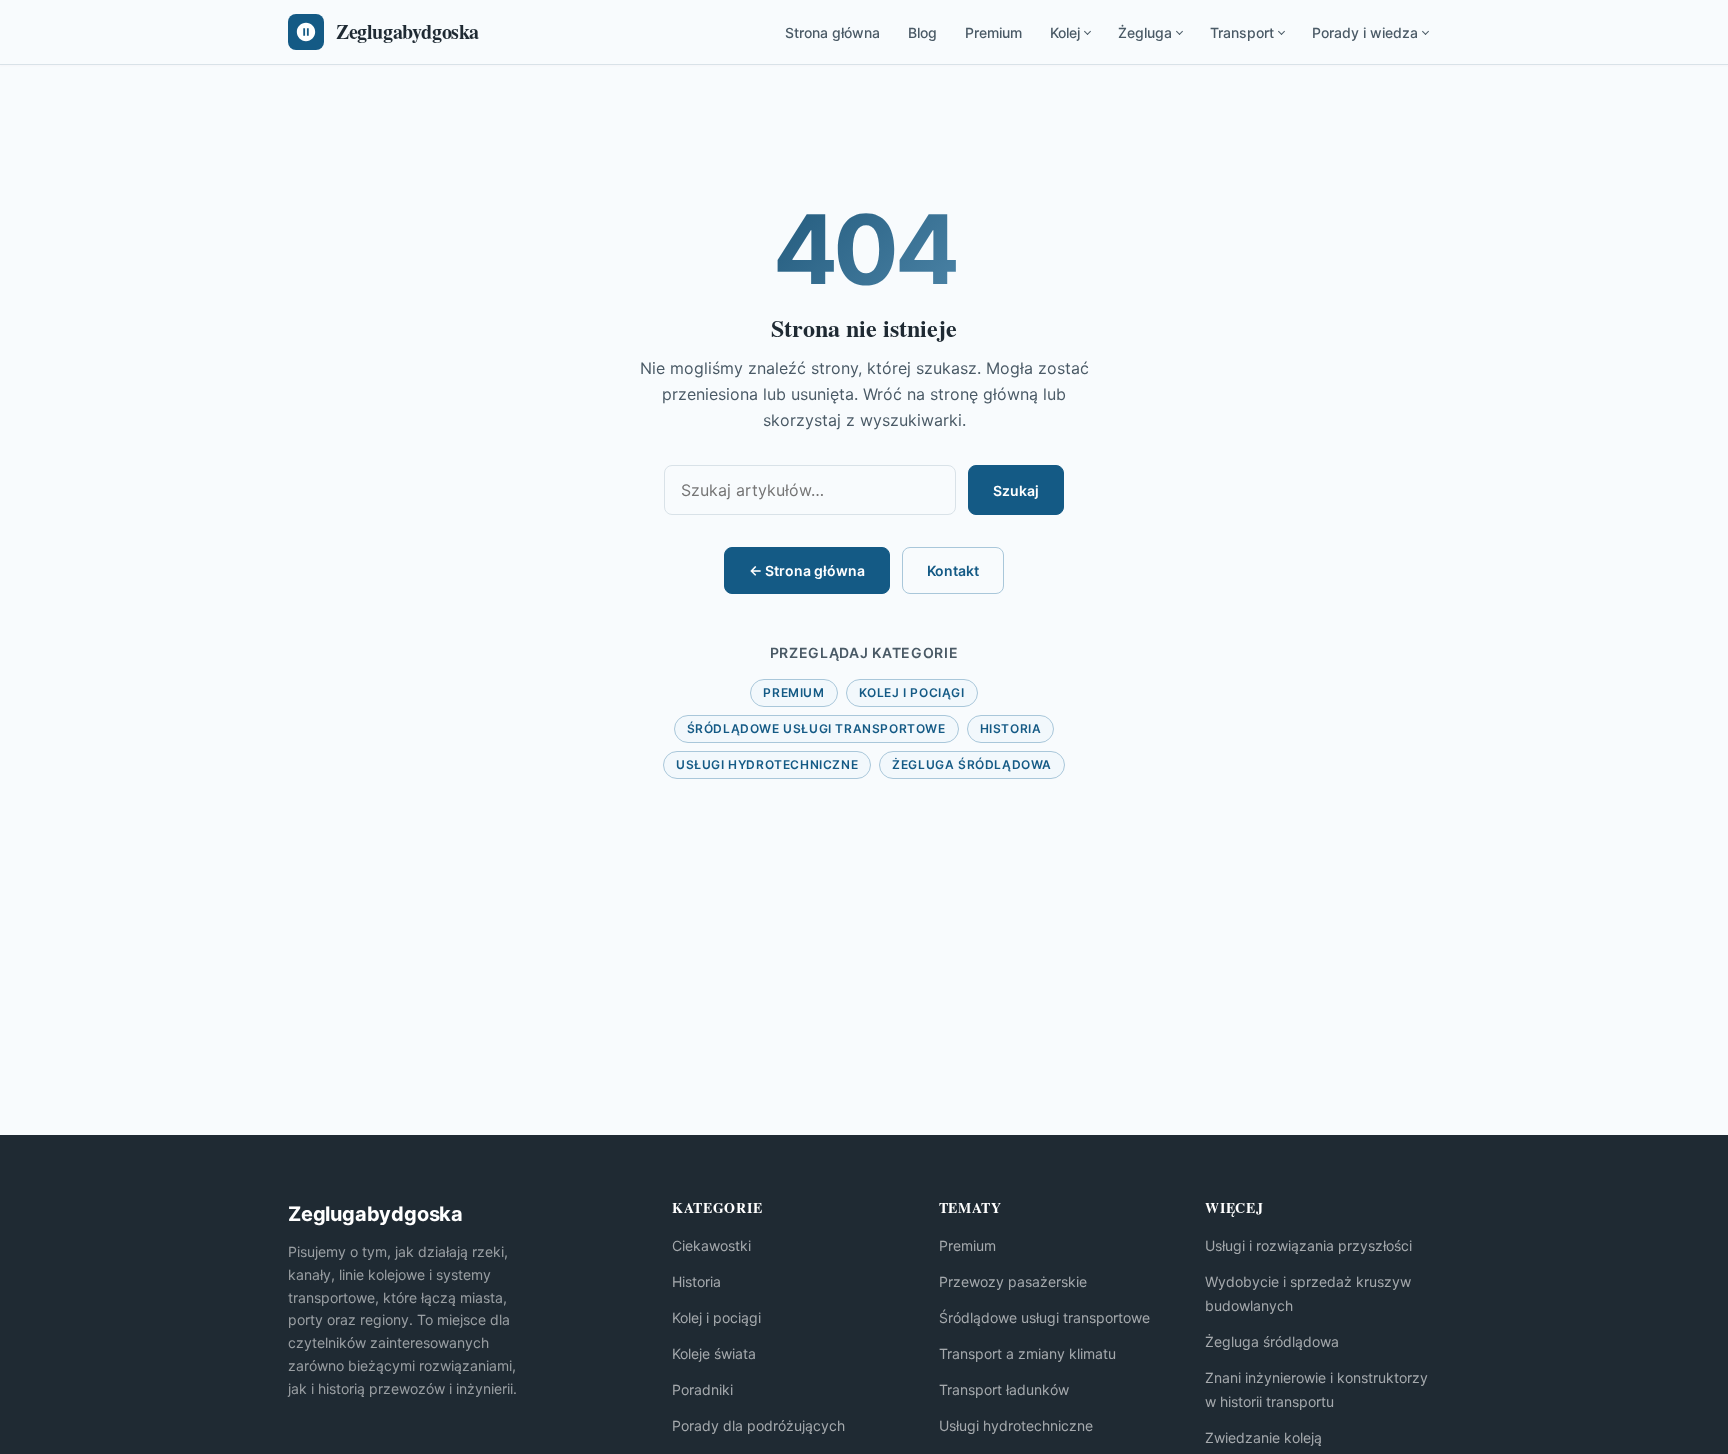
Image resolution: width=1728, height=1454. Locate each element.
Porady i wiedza (1365, 32)
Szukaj (1016, 490)
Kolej (1065, 32)
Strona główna (832, 32)
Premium (993, 32)
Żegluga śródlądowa (972, 764)
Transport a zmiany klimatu (1027, 1353)
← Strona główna (807, 570)
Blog (922, 32)
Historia (1011, 728)
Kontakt (953, 570)
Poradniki (702, 1389)
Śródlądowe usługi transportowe (816, 728)
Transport (1242, 32)
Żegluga (1145, 32)
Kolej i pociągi (912, 692)
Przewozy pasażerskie (1013, 1281)
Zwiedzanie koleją (1263, 1437)
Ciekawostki (711, 1245)
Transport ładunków (1004, 1389)
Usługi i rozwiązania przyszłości (1308, 1245)
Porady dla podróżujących (758, 1425)
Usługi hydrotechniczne (767, 764)
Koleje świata (714, 1353)
